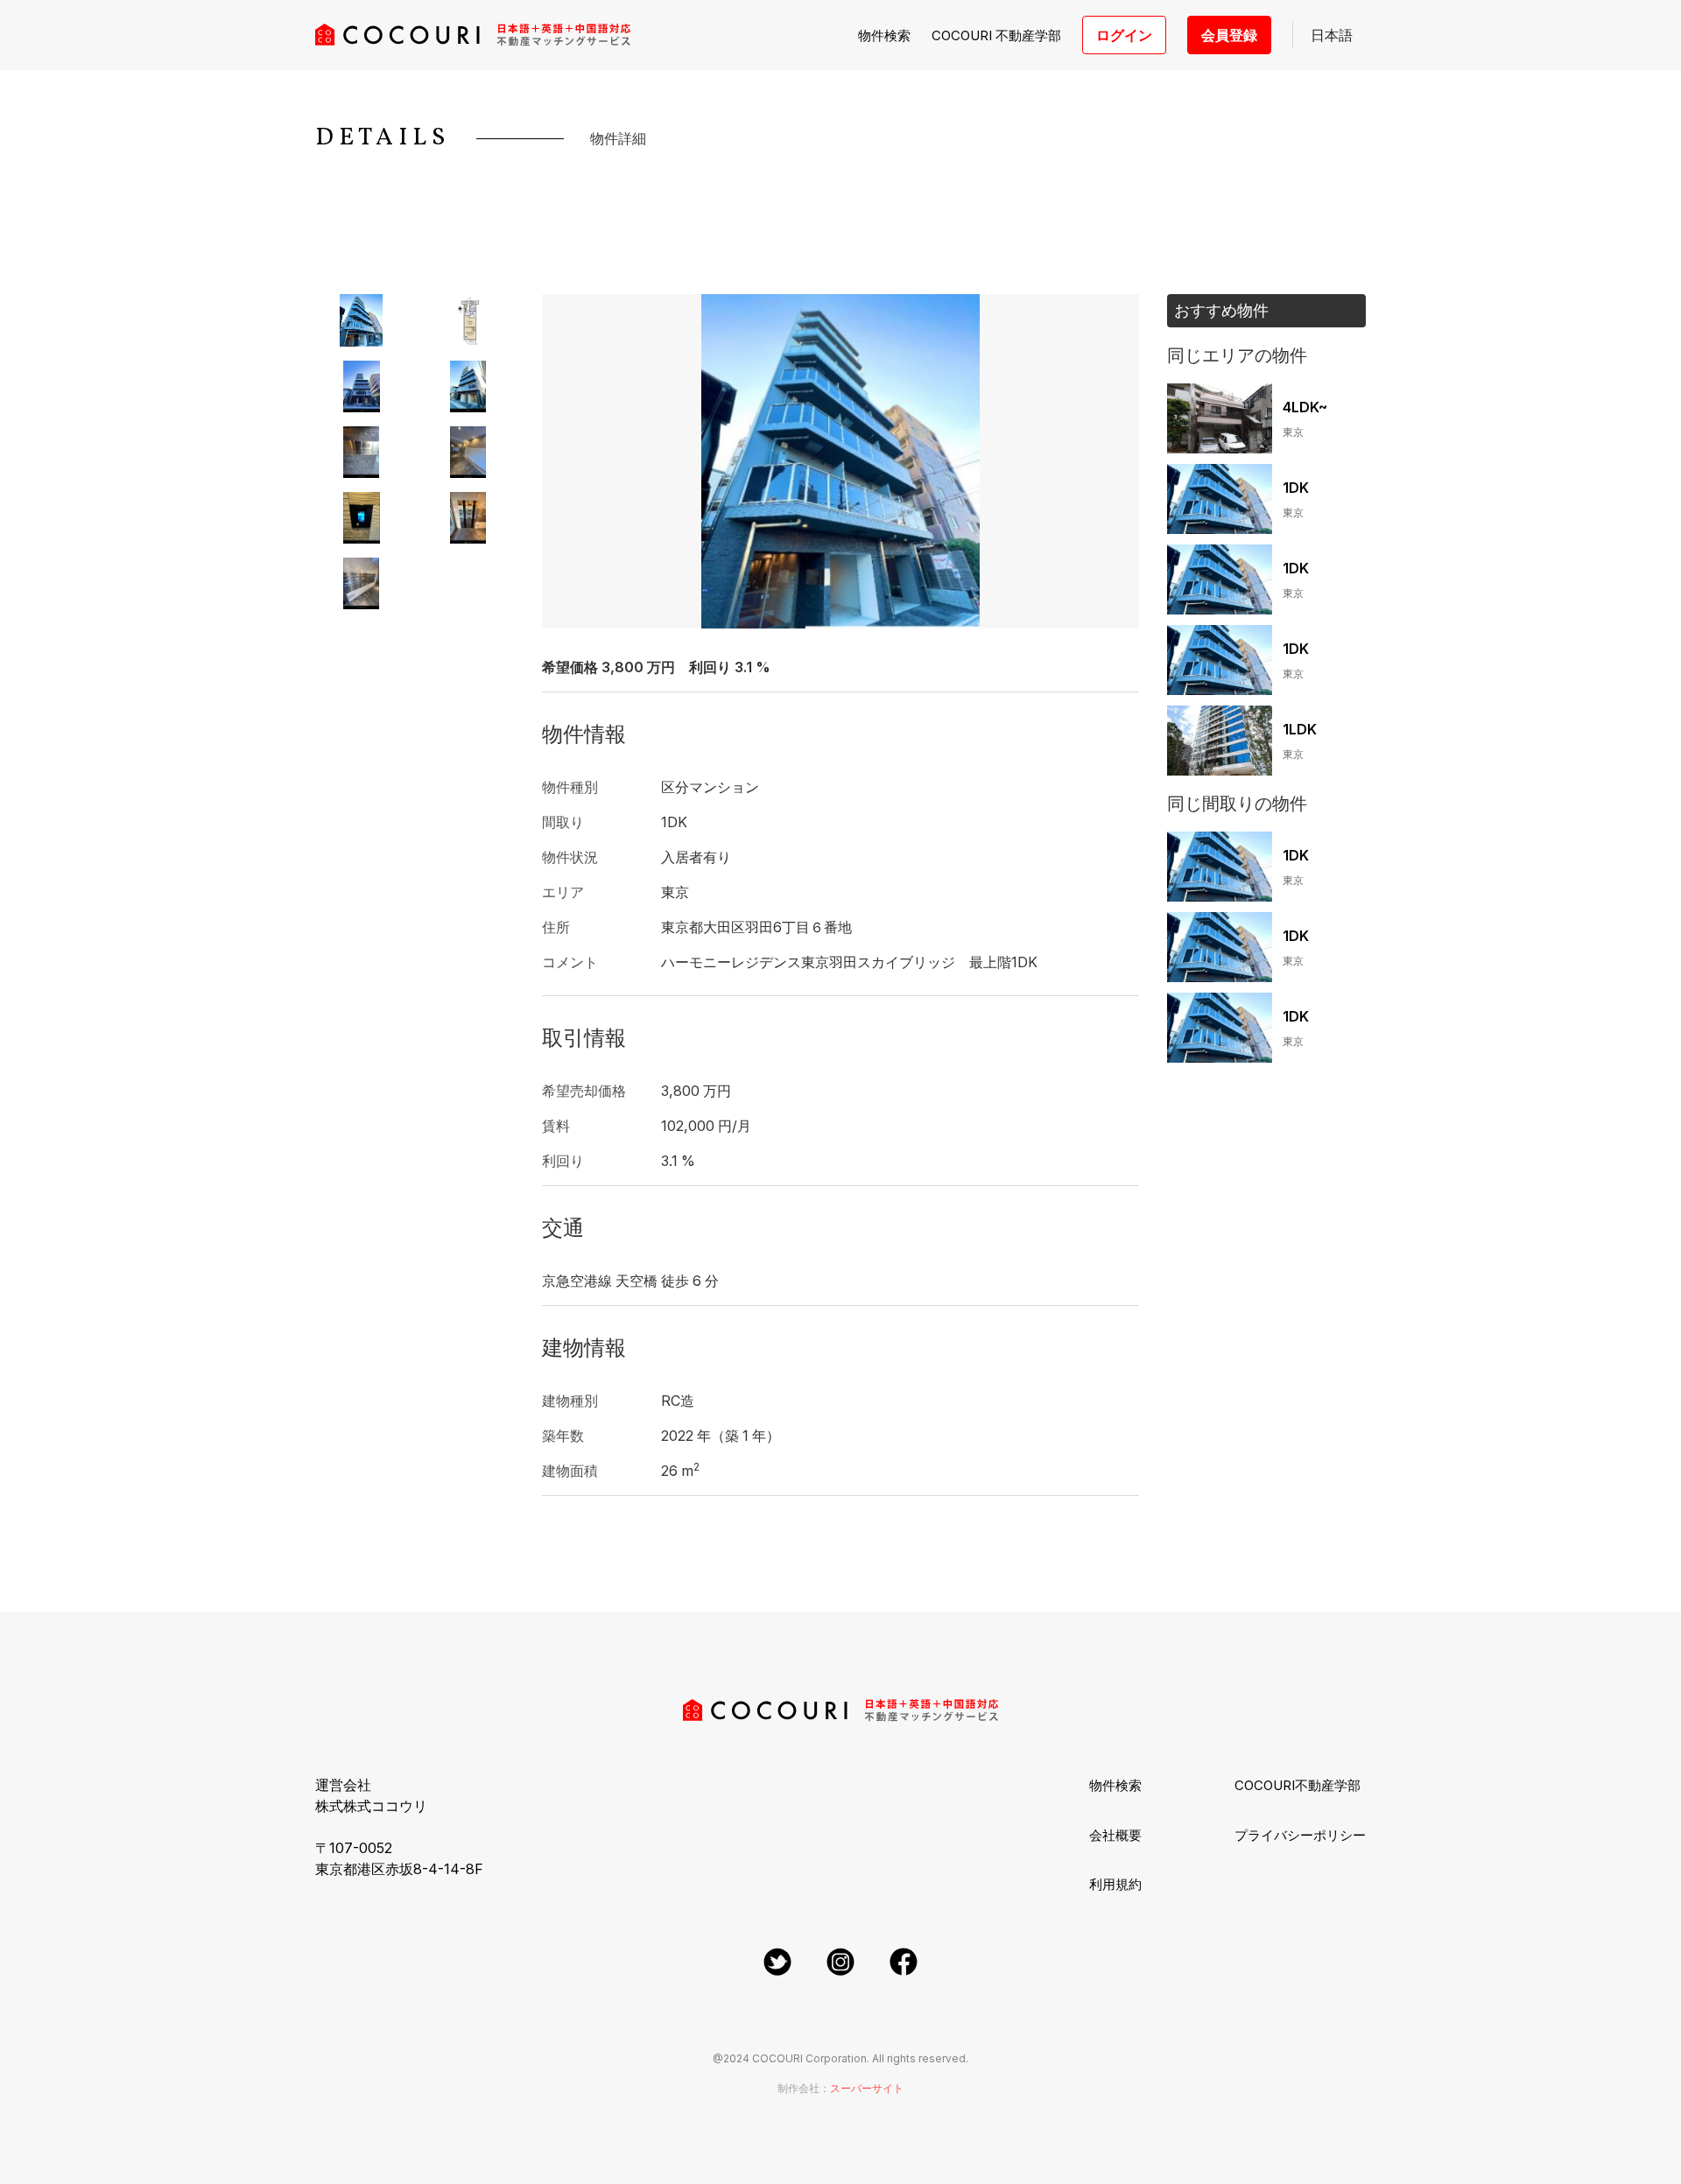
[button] (1329, 35)
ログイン (1124, 35)
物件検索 (884, 35)
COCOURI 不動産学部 (996, 35)
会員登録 (1229, 35)
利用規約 (1115, 1884)
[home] (473, 35)
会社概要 (1115, 1835)
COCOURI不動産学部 (1298, 1785)
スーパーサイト (867, 2088)
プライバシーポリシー (1300, 1835)
